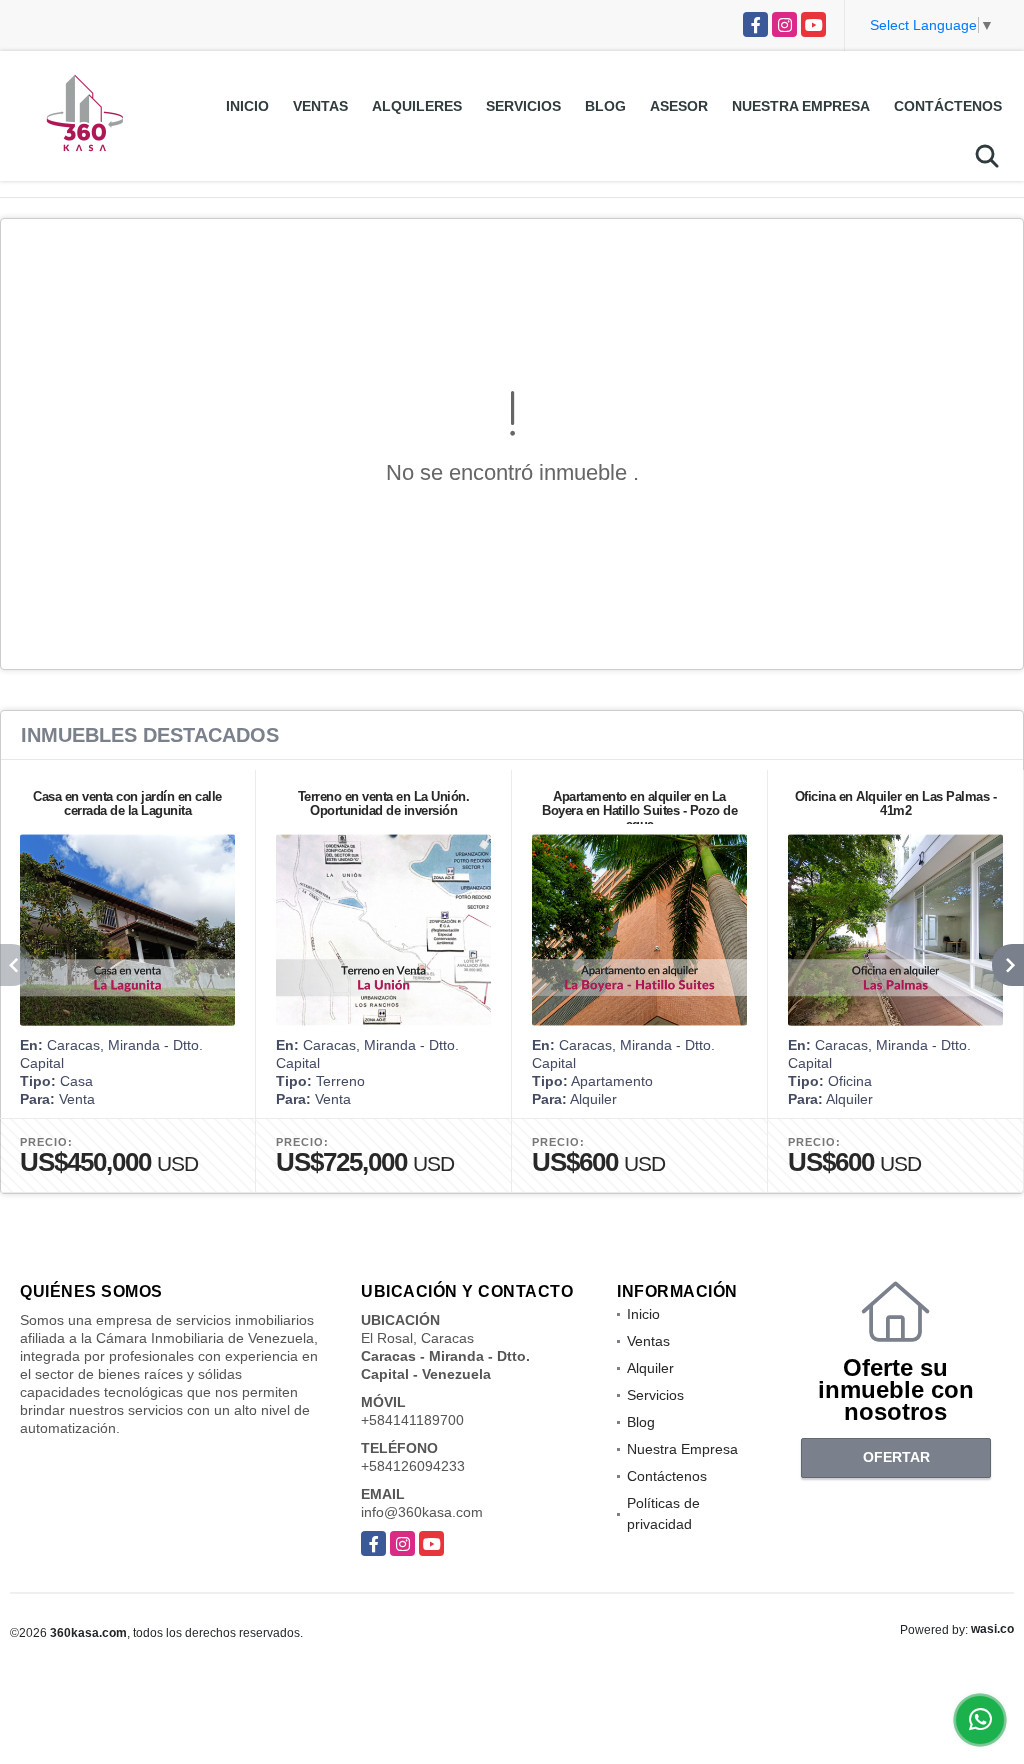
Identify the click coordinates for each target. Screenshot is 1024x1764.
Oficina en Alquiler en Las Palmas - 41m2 (896, 803)
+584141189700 (412, 1420)
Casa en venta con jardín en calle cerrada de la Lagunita (127, 803)
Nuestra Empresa (801, 106)
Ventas (320, 106)
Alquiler (650, 1368)
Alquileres (417, 106)
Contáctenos (948, 106)
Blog (605, 106)
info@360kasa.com (422, 1512)
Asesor (679, 106)
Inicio (247, 106)
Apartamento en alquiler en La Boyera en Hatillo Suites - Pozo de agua (639, 810)
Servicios (523, 106)
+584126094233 (413, 1466)
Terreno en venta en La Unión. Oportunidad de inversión (384, 803)
